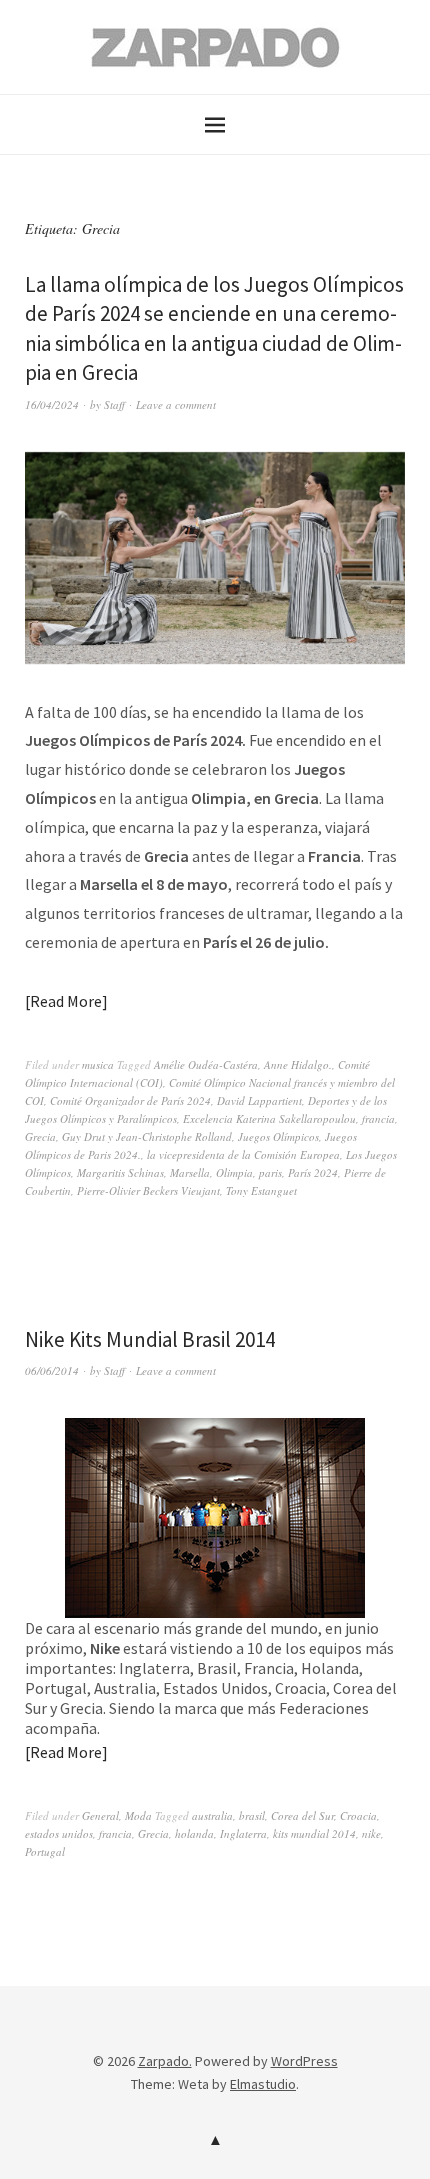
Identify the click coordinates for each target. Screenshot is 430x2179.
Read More (66, 1001)
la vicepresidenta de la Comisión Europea (243, 1154)
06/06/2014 (52, 1370)
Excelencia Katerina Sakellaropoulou (269, 1118)
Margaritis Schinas (120, 1172)
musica (98, 1064)
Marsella (190, 1172)
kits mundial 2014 (314, 1833)
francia (378, 1118)
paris (270, 1172)
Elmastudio (263, 2084)
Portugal (45, 1851)
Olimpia (234, 1172)
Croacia (358, 1815)
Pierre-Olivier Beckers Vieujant (148, 1190)
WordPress (304, 2061)
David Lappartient (259, 1100)
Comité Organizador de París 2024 (130, 1100)
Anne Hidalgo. (298, 1064)
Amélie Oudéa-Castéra (206, 1064)
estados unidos (59, 1833)
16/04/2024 (52, 404)
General (100, 1815)
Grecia (40, 1136)
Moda (138, 1815)
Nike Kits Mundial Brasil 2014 (150, 1339)
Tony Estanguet (261, 1190)
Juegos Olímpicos (278, 1136)
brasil (252, 1815)
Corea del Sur (302, 1815)
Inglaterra (243, 1833)
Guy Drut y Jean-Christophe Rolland (147, 1136)
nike (371, 1833)
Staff (114, 404)
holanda (194, 1833)
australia (212, 1815)
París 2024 (313, 1172)
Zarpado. (165, 2061)
